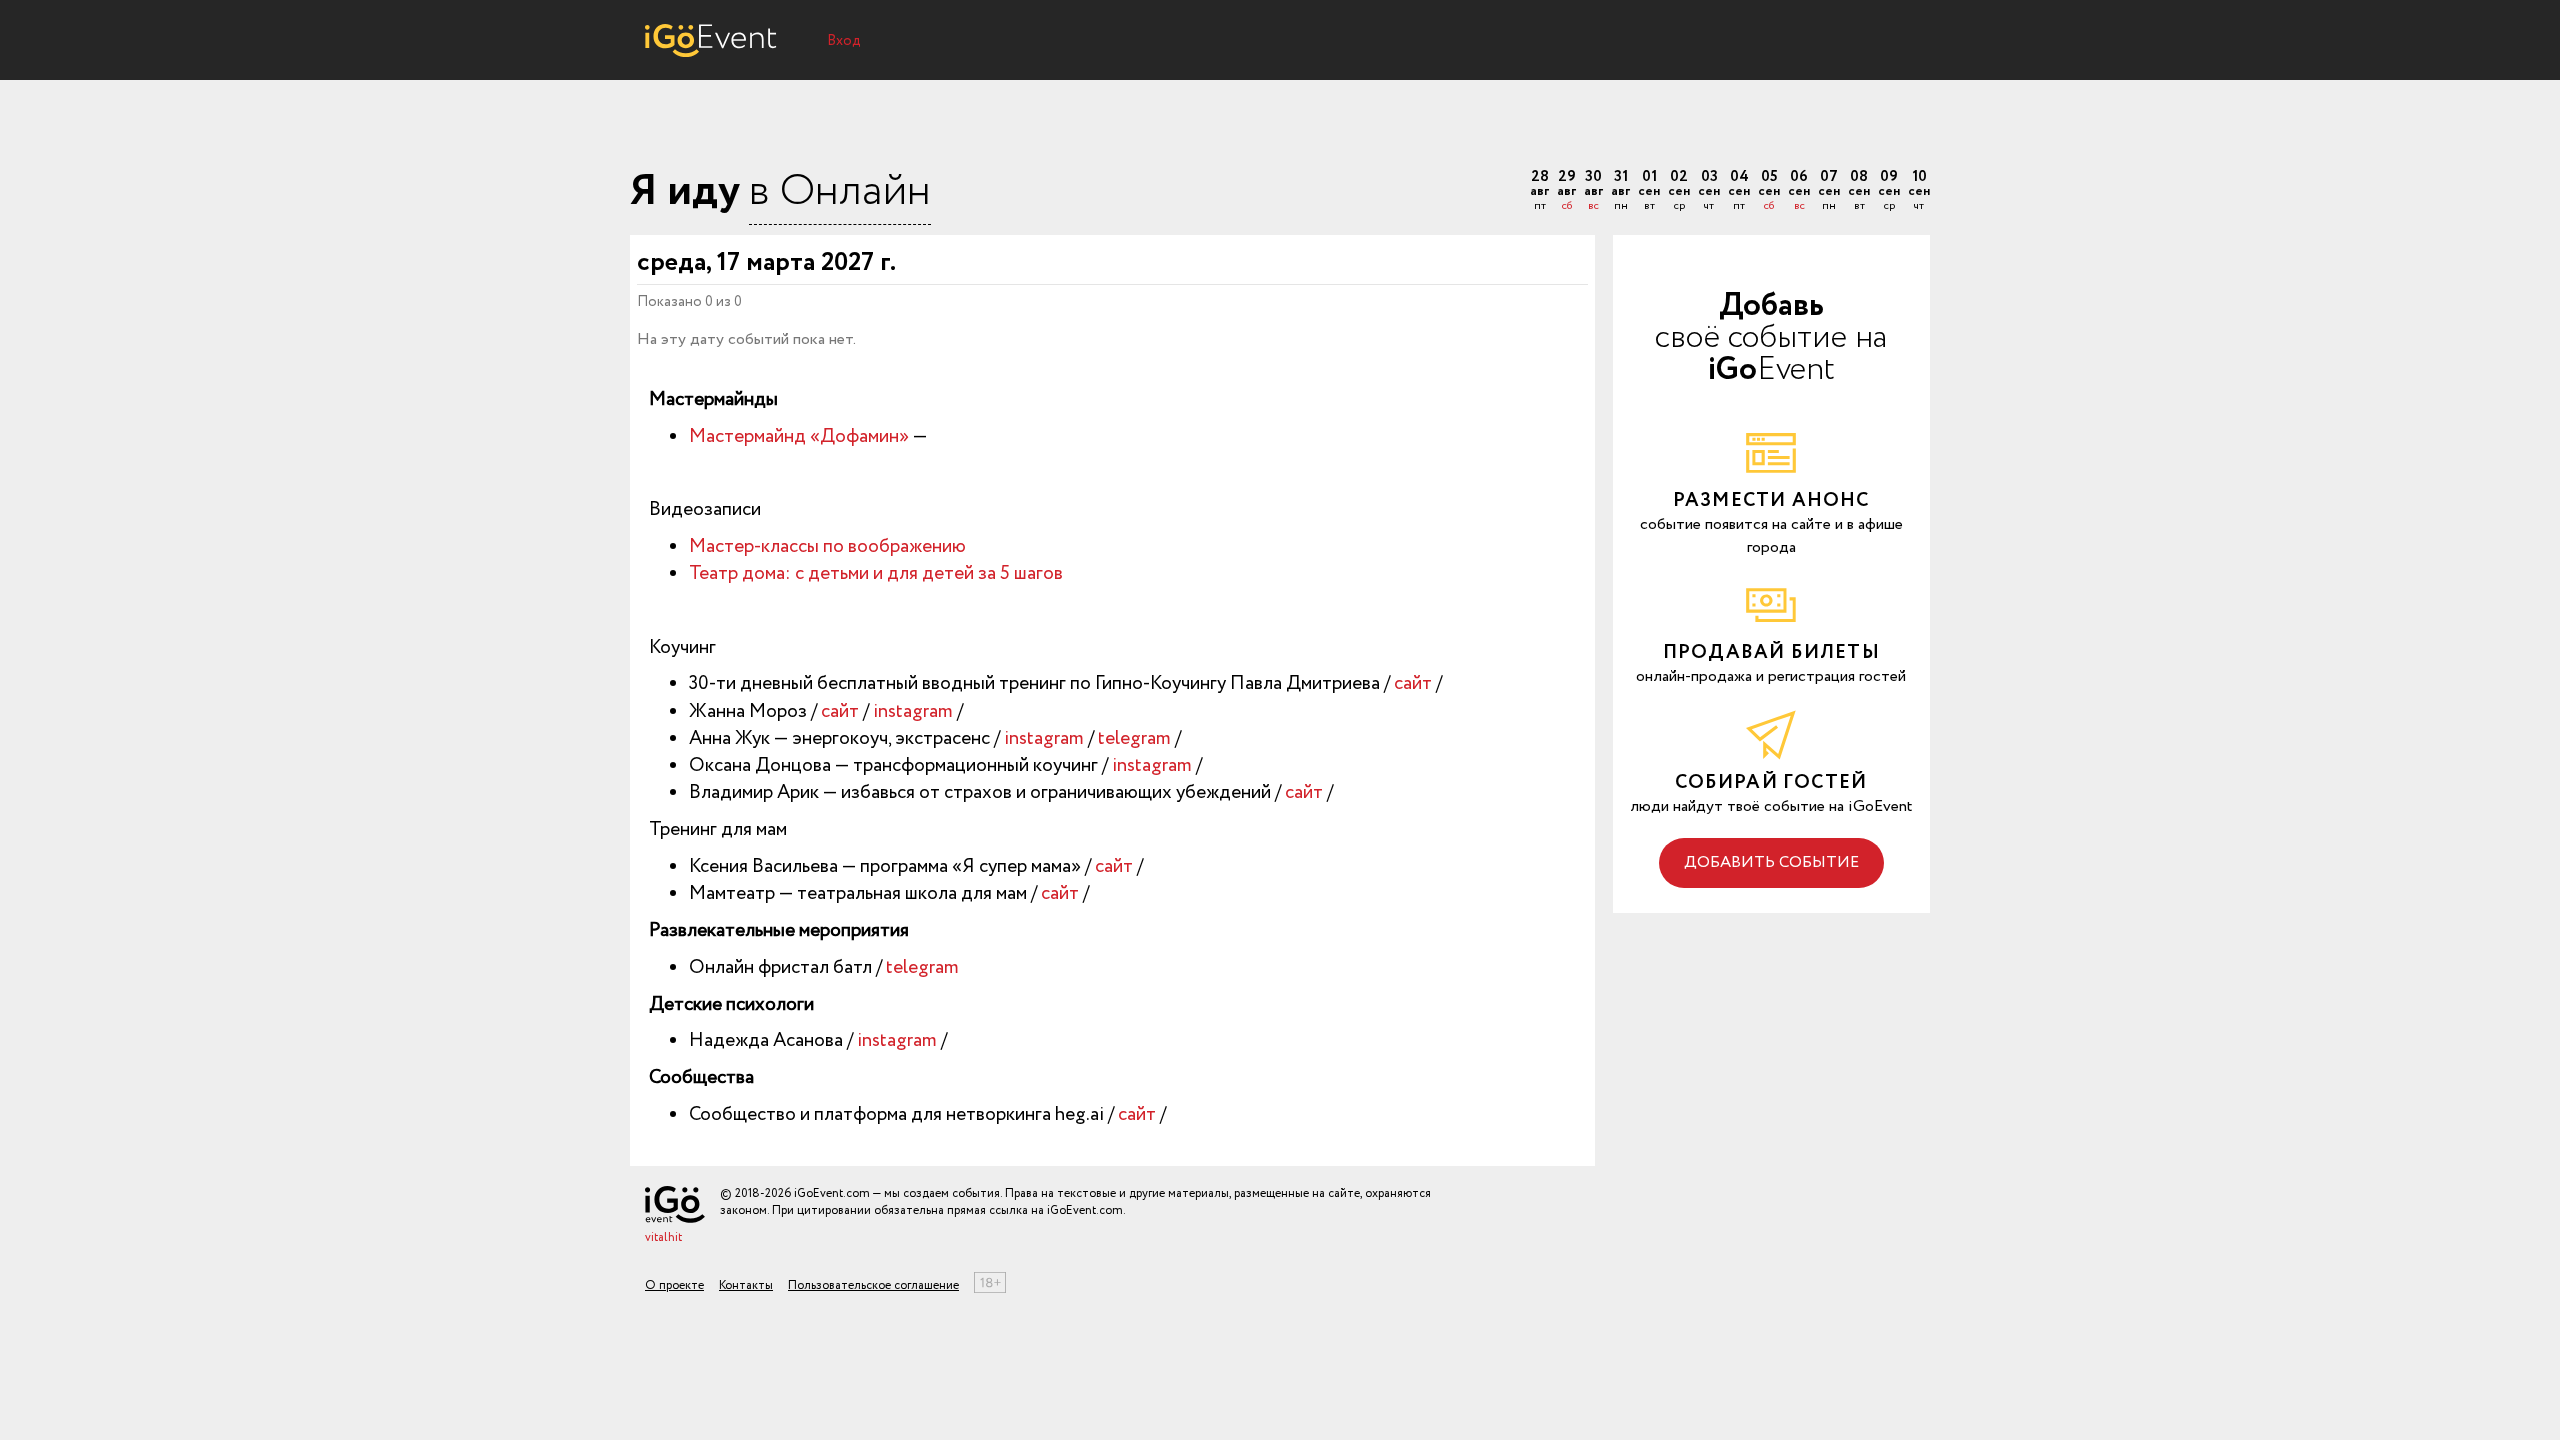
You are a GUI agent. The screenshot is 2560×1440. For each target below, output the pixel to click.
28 (1539, 191)
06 (1799, 191)
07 (1829, 191)
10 (1919, 191)
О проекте (674, 1285)
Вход (844, 41)
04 (1739, 191)
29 (1566, 191)
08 (1859, 191)
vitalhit (663, 1237)
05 (1769, 191)
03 (1709, 191)
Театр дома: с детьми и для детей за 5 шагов (876, 574)
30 (1593, 191)
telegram (1134, 739)
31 (1620, 191)
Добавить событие (1771, 862)
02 (1679, 191)
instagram (913, 712)
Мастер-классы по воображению (827, 547)
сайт (1413, 684)
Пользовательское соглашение (873, 1285)
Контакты (746, 1285)
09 (1889, 191)
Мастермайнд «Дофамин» (799, 437)
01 (1649, 191)
